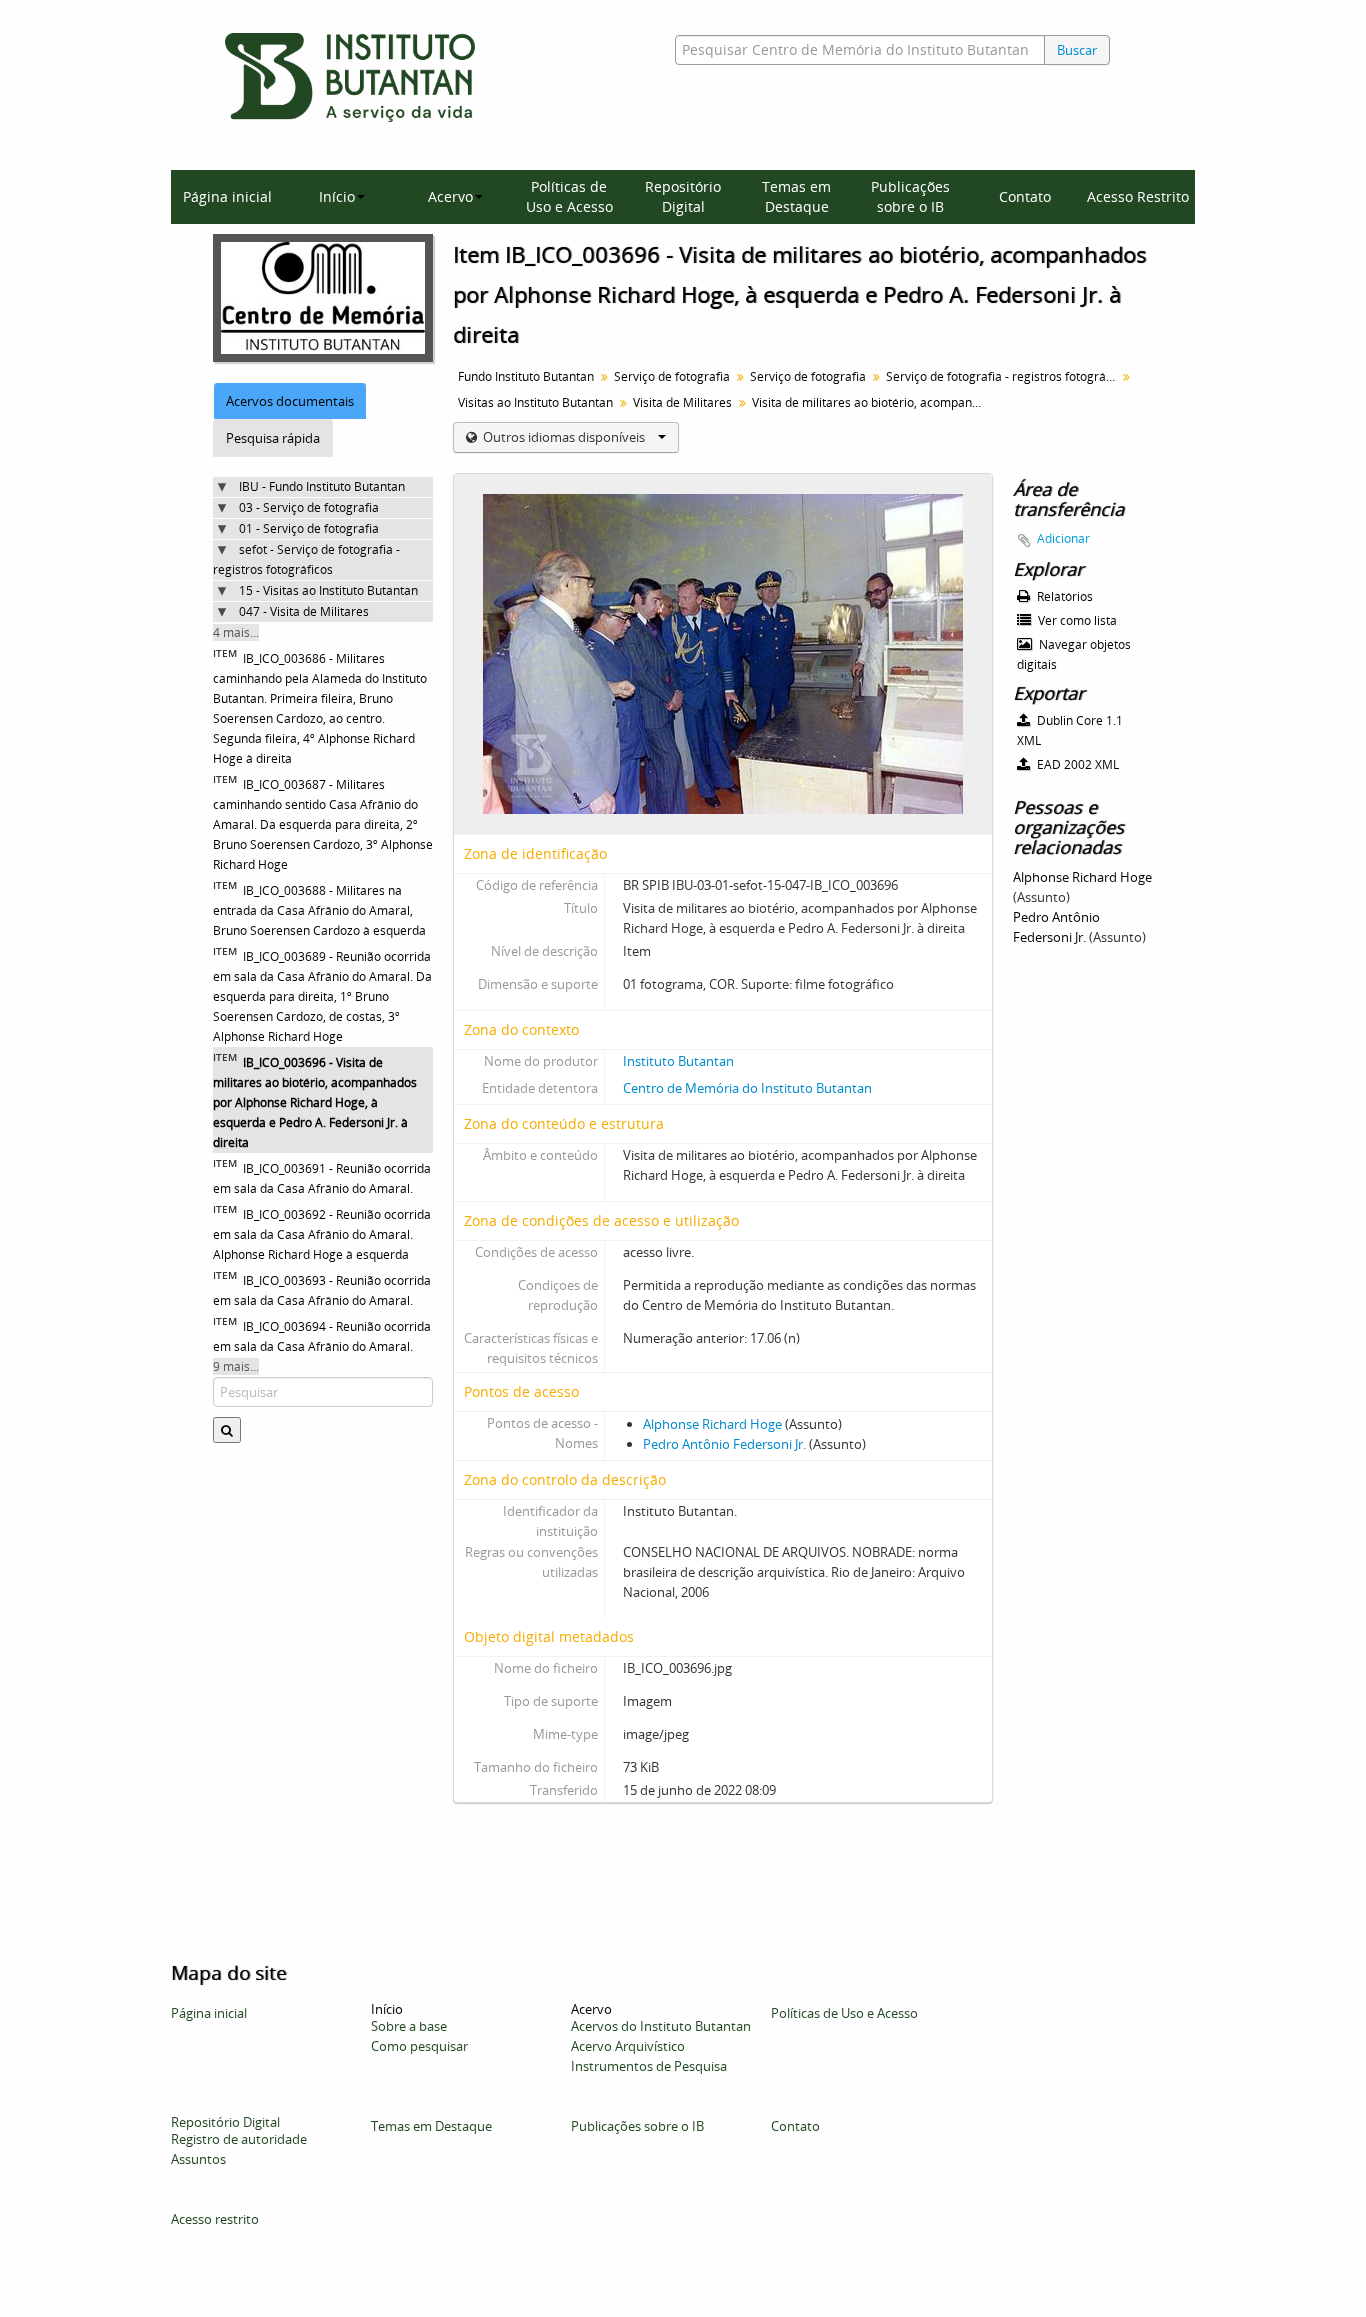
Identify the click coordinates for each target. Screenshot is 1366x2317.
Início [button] (337, 196)
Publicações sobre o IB (910, 196)
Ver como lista (1076, 620)
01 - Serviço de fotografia (309, 528)
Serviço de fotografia (672, 376)
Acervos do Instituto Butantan (661, 2026)
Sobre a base (409, 2026)
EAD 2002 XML (1076, 764)
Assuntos (198, 2159)
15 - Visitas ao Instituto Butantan (328, 590)
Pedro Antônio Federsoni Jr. (724, 1444)
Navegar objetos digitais (1074, 654)
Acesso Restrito (1138, 196)
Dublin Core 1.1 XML (1070, 730)
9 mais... (236, 1366)
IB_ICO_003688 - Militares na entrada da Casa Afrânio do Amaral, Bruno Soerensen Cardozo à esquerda (319, 910)
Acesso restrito (215, 2219)
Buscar (1077, 50)
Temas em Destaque (796, 196)
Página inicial (227, 196)
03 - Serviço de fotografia (309, 507)
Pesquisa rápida (273, 438)
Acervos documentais (290, 401)
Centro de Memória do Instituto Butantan (747, 1088)
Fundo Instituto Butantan (526, 376)
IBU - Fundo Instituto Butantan (322, 486)
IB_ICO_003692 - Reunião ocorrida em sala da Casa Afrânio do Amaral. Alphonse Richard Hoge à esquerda (322, 1234)
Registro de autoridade (239, 2139)
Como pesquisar (419, 2046)
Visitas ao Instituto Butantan (535, 402)
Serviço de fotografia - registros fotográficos (1003, 376)
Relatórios (1063, 596)
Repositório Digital (683, 196)
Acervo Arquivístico (628, 2046)
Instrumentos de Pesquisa (649, 2066)
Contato (1025, 196)
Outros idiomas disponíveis (564, 437)
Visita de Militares (682, 402)
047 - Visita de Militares (304, 611)
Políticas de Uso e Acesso (569, 196)
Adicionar (1063, 538)
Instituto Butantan (678, 1061)
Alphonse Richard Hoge (712, 1424)
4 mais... (236, 632)
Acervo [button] (450, 196)
